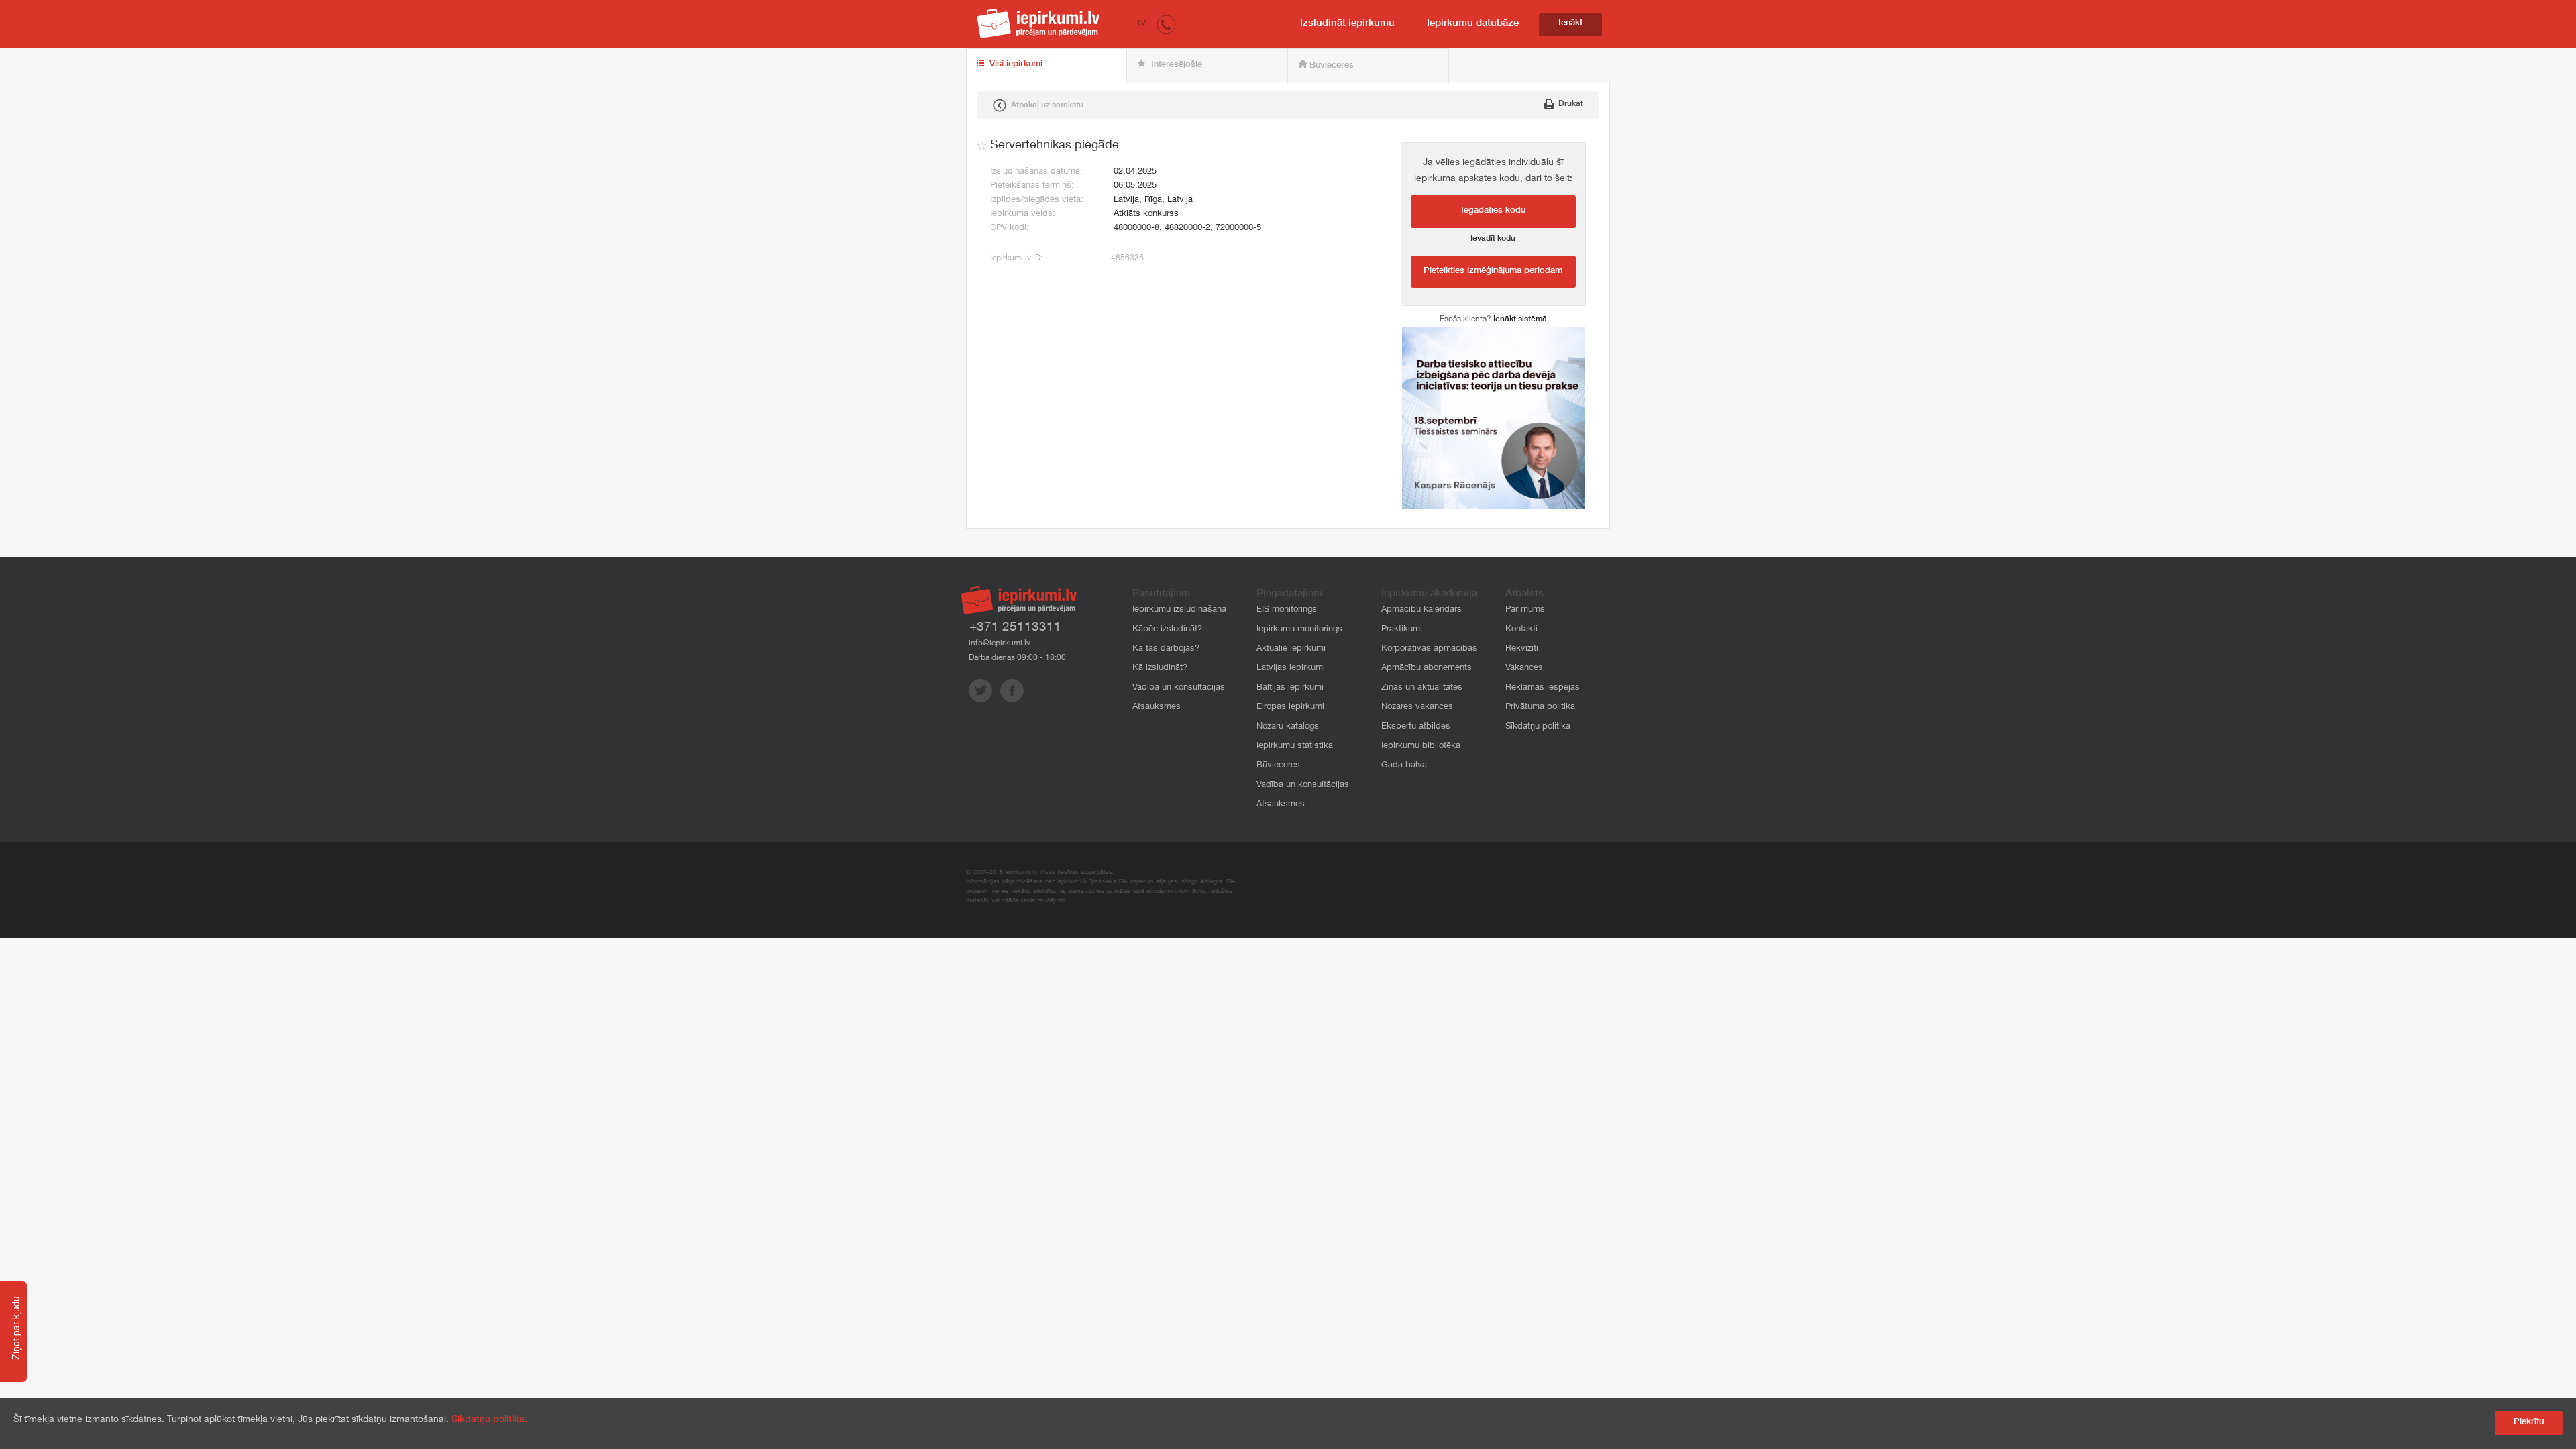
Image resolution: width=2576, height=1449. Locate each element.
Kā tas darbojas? (1166, 649)
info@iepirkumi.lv (1000, 643)
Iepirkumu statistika (1295, 746)
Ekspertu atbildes (1416, 727)
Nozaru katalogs (1288, 727)
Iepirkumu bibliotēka (1421, 746)
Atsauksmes (1157, 707)
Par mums (1525, 610)
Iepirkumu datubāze (1473, 24)
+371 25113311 (1015, 628)
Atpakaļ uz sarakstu (1046, 105)
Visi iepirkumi (1015, 65)
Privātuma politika (1540, 707)
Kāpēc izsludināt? (1167, 630)
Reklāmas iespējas (1543, 688)
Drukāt (1570, 104)
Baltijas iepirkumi (1290, 688)
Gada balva (1404, 766)
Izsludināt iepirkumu (1347, 24)
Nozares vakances (1417, 707)
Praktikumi (1402, 630)
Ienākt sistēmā (1520, 319)
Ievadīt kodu (1493, 239)
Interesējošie (1175, 65)
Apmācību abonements (1427, 668)
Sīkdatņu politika (1538, 727)
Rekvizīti (1522, 649)
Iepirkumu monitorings (1299, 630)
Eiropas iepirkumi (1290, 707)
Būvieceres (1330, 66)
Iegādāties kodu (1493, 211)
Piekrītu (2529, 1423)
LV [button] (1142, 24)
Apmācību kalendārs (1421, 610)
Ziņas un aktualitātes (1422, 688)
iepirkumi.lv (1038, 23)
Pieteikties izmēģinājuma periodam (1493, 271)
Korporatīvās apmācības (1429, 649)
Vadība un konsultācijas (1179, 688)
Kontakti (1521, 630)
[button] (1166, 24)
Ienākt (1570, 24)
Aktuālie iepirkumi (1291, 649)
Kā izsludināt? (1160, 668)
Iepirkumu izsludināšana (1179, 610)
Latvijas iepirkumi (1291, 668)
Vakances (1524, 668)
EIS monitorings (1287, 610)
